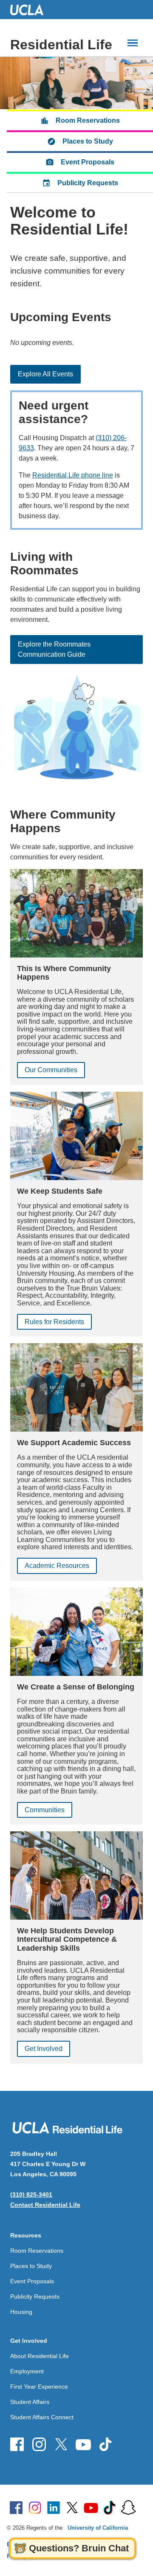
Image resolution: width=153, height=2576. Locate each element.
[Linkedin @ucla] (54, 2508)
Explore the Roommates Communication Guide (54, 649)
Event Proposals (88, 162)
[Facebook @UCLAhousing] (17, 2444)
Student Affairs (30, 2402)
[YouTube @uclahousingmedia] (83, 2444)
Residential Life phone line (73, 475)
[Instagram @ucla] (35, 2508)
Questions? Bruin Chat (79, 2548)
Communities (45, 1810)
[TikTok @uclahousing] (105, 2444)
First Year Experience (39, 2387)
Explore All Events (45, 374)
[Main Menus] (133, 43)
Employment (27, 2371)
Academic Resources (57, 1566)
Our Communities (51, 1070)
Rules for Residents (54, 1322)
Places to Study (88, 141)
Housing (21, 2312)
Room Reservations (88, 120)
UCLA (31, 10)
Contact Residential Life (45, 2205)
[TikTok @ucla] (110, 2508)
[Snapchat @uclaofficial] (128, 2508)
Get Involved (44, 2049)
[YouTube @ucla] (91, 2508)
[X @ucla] (72, 2508)
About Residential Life (40, 2356)
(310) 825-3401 (31, 2195)
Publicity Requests (88, 183)
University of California (98, 2528)
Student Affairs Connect (42, 2417)
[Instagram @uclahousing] (39, 2444)
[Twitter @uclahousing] (61, 2444)
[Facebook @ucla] (16, 2508)
